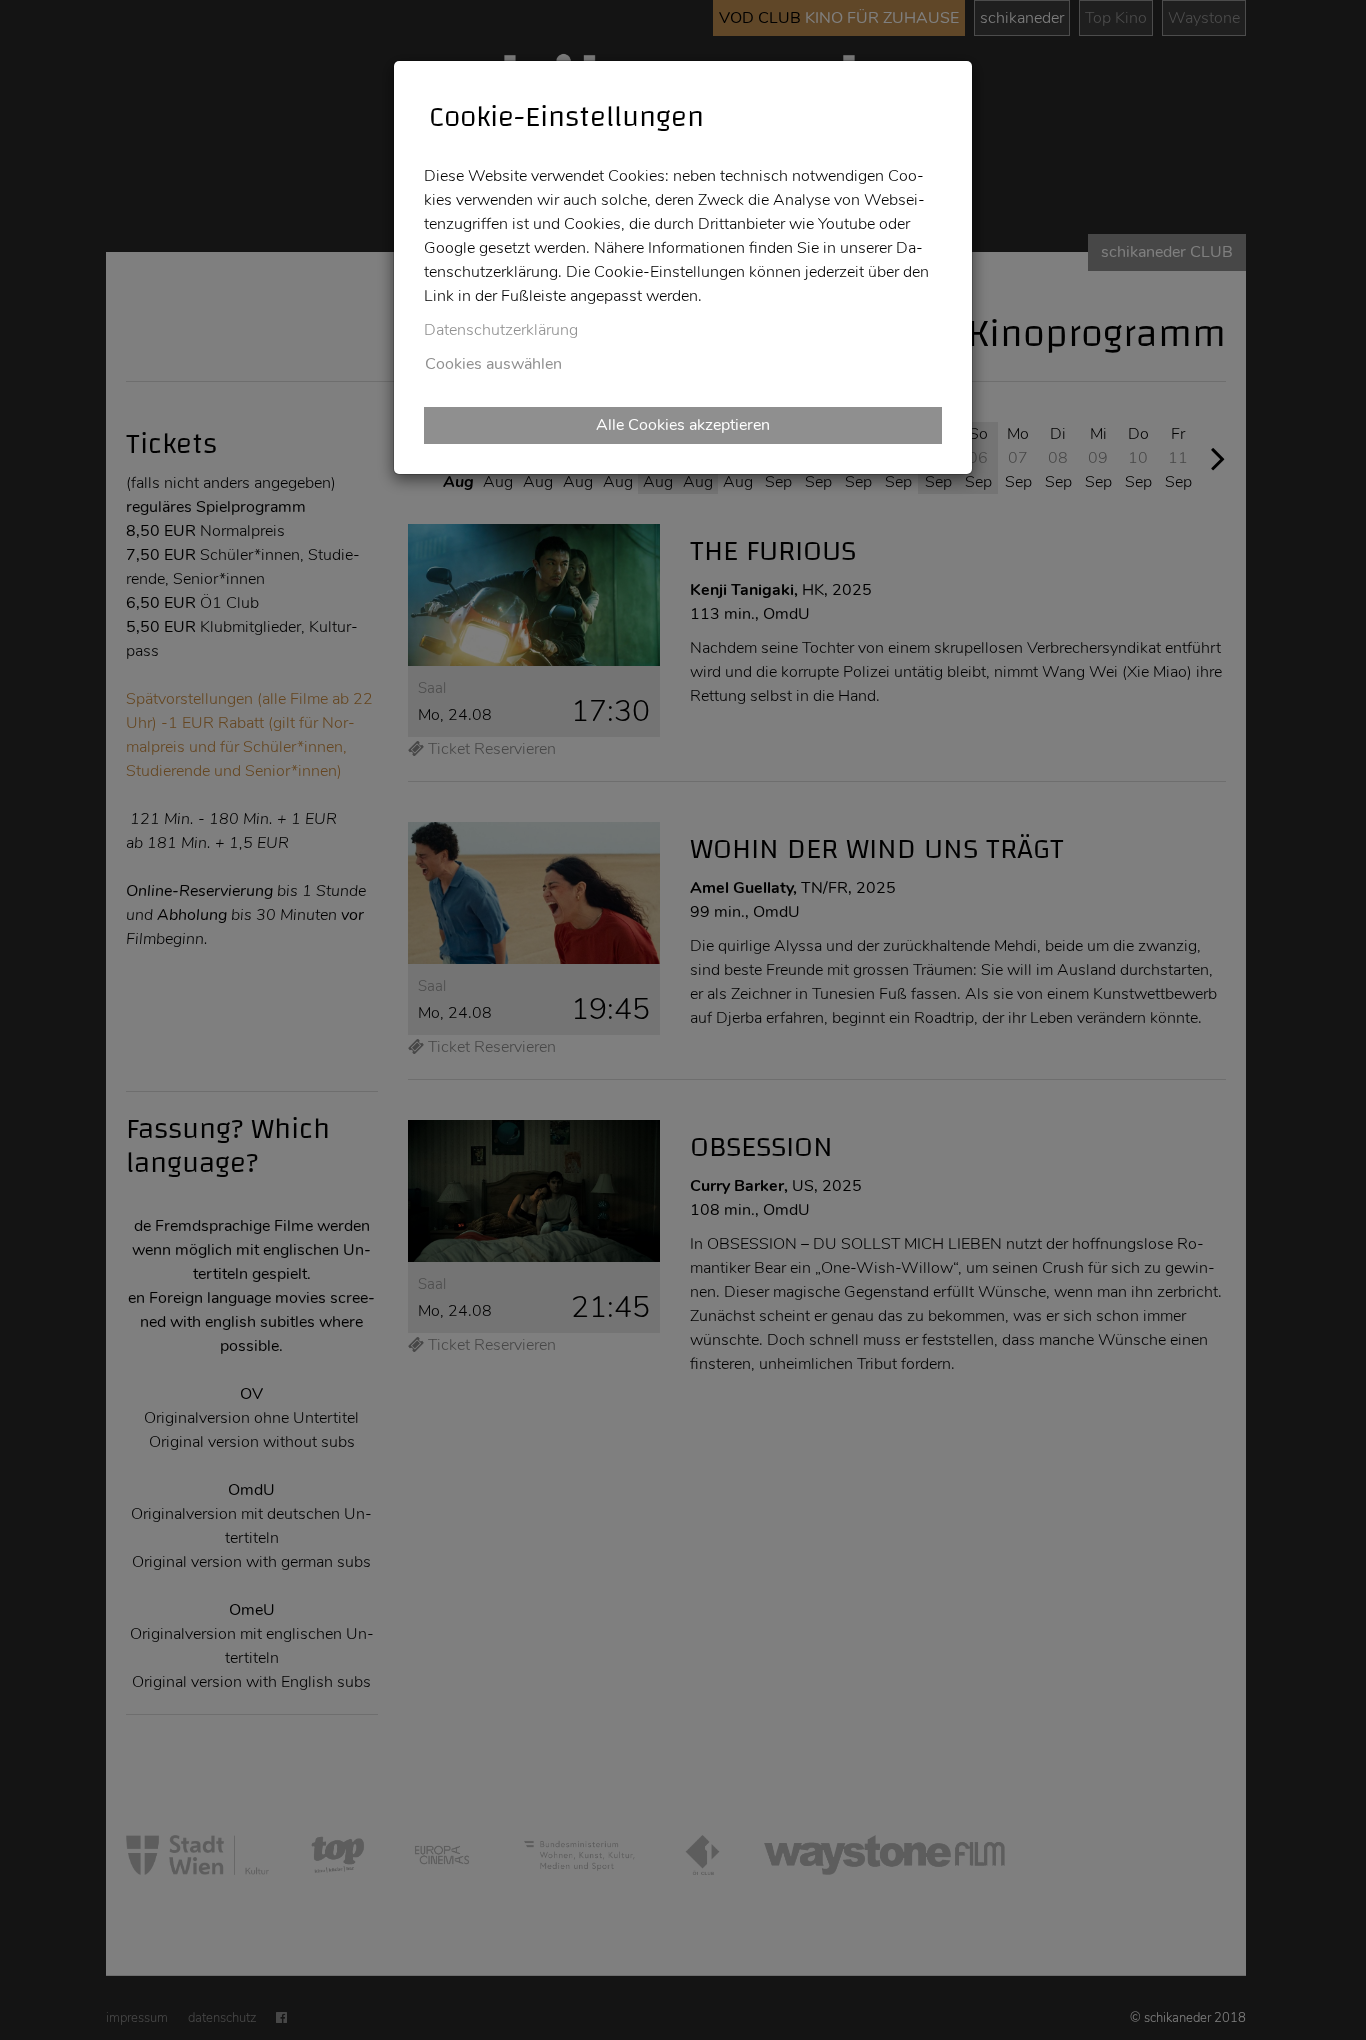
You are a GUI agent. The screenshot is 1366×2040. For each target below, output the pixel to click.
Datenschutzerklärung (501, 330)
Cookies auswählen (493, 364)
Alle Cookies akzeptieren (683, 425)
